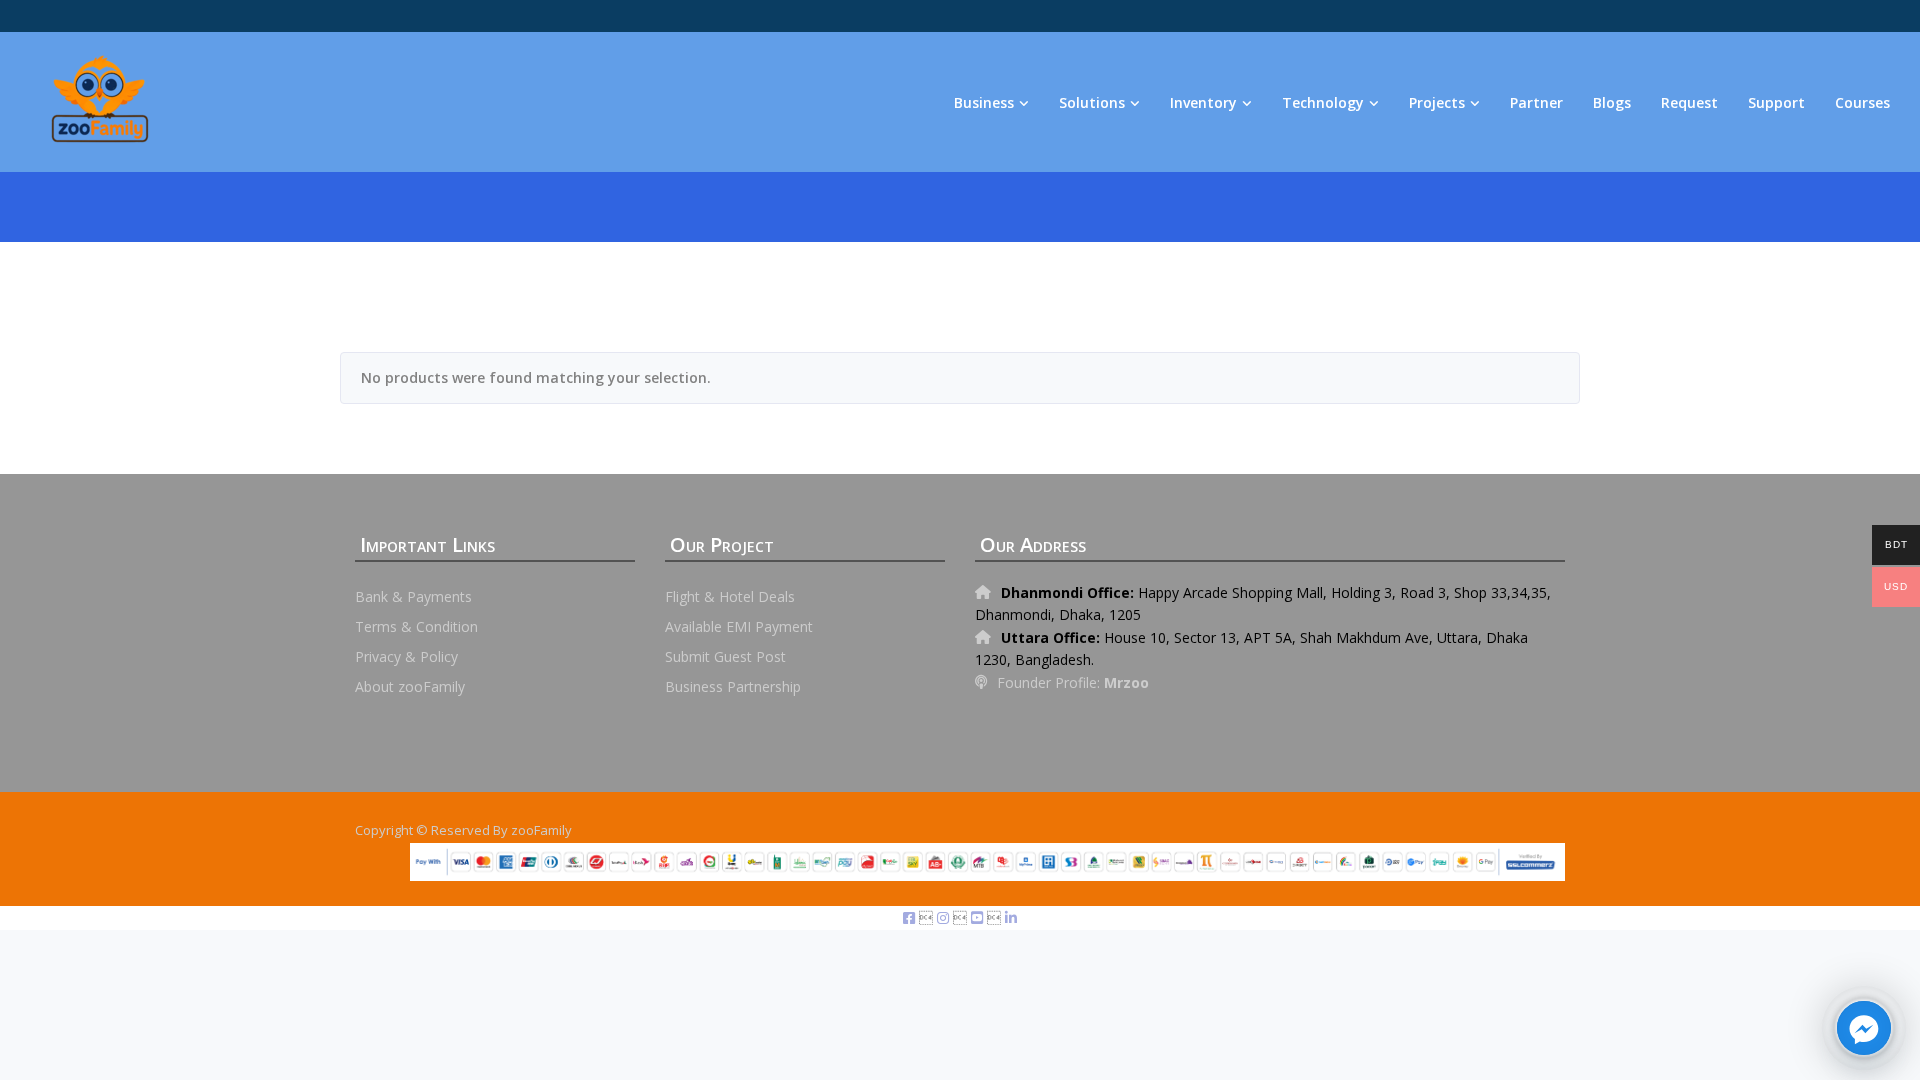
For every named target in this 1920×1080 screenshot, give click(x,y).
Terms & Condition (416, 626)
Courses (1862, 102)
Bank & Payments (413, 596)
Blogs (1612, 102)
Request (1689, 102)
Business (984, 102)
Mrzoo (1126, 682)
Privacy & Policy (406, 656)
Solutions (1092, 102)
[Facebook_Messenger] (1864, 1028)
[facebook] (911, 917)
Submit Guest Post (725, 656)
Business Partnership (733, 686)
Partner (1536, 102)
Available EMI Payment (739, 626)
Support (1776, 102)
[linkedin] (1011, 917)
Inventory (1203, 102)
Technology (1323, 102)
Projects (1437, 102)
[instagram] (945, 917)
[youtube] (979, 917)
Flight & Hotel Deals (730, 596)
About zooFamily (410, 686)
